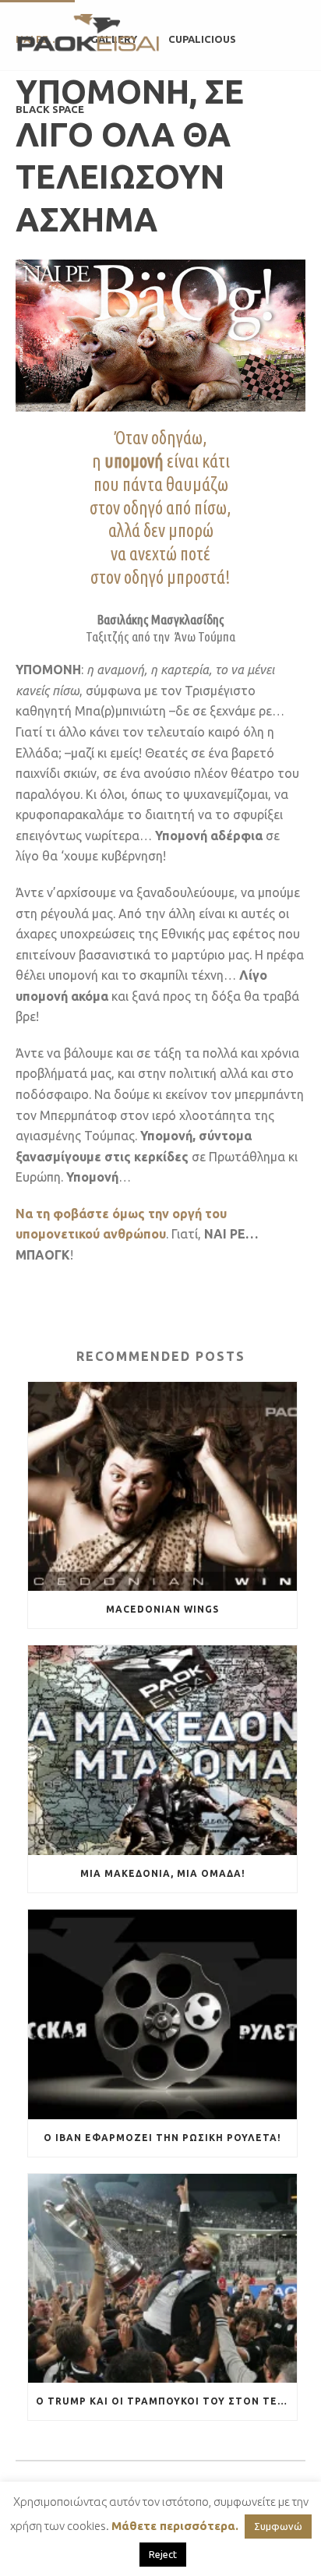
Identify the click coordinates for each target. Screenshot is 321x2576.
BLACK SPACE (50, 109)
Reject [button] (163, 2554)
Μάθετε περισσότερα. (175, 2526)
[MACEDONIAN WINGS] (162, 1487)
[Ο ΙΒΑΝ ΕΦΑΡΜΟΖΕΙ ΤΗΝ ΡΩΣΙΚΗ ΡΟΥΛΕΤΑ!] (162, 2014)
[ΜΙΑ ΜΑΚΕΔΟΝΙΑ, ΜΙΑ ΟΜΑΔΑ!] (162, 1750)
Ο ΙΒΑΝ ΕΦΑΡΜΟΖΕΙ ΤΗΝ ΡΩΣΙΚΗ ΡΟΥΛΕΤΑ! (162, 2138)
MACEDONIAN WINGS (162, 1609)
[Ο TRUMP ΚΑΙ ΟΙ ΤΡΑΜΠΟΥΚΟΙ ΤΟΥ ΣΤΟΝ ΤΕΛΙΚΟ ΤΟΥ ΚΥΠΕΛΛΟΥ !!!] (162, 2279)
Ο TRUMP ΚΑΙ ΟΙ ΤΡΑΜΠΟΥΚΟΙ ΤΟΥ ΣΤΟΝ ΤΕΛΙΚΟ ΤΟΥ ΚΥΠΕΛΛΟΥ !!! (166, 2401)
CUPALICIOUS (202, 39)
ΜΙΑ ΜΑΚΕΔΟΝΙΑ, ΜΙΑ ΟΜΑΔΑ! (163, 1873)
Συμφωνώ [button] (278, 2526)
